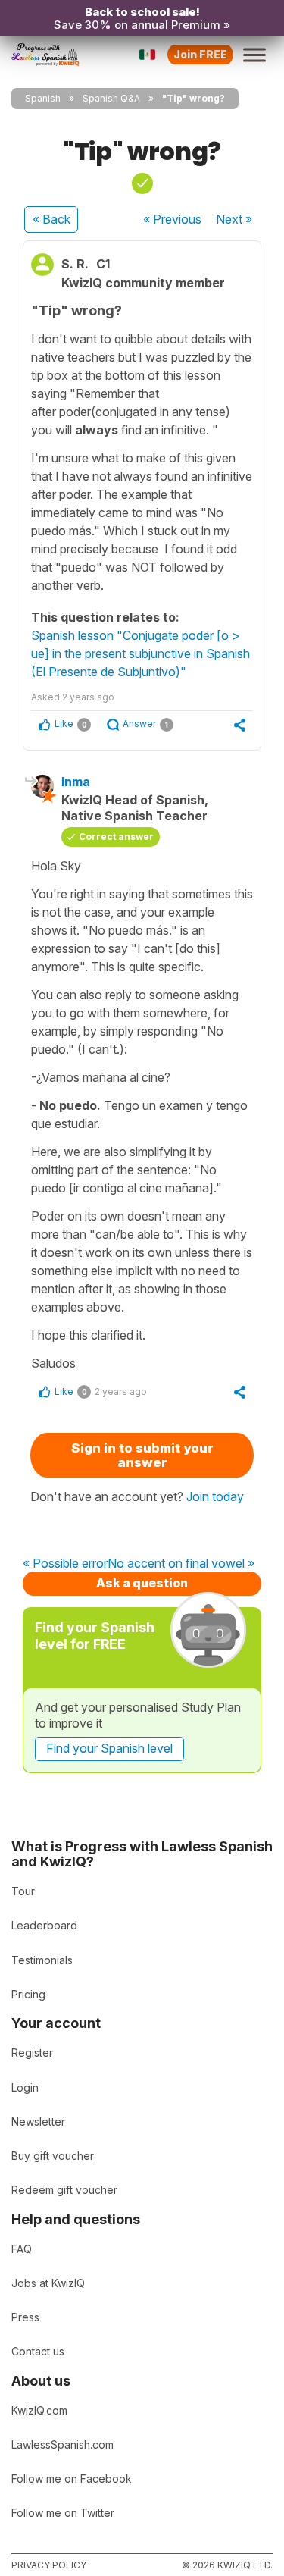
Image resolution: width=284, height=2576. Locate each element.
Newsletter (38, 2122)
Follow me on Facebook (72, 2479)
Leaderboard (44, 1925)
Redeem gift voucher (64, 2190)
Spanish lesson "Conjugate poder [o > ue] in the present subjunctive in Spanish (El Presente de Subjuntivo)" (140, 653)
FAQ (22, 2249)
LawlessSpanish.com (62, 2444)
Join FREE (200, 54)
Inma (76, 782)
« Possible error (65, 1564)
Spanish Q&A (111, 98)
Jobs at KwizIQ (48, 2283)
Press (25, 2317)
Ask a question (142, 1583)
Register (32, 2053)
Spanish (43, 98)
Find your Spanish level (109, 1748)
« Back (51, 219)
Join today (215, 1496)
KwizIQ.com (39, 2410)
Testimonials (42, 1960)
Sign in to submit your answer (142, 1455)
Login (25, 2087)
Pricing (28, 1994)
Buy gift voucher (53, 2156)
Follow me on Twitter (63, 2513)
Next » (234, 219)
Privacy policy (49, 2565)
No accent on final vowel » (181, 1564)
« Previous (172, 219)
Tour (23, 1891)
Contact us (38, 2351)
